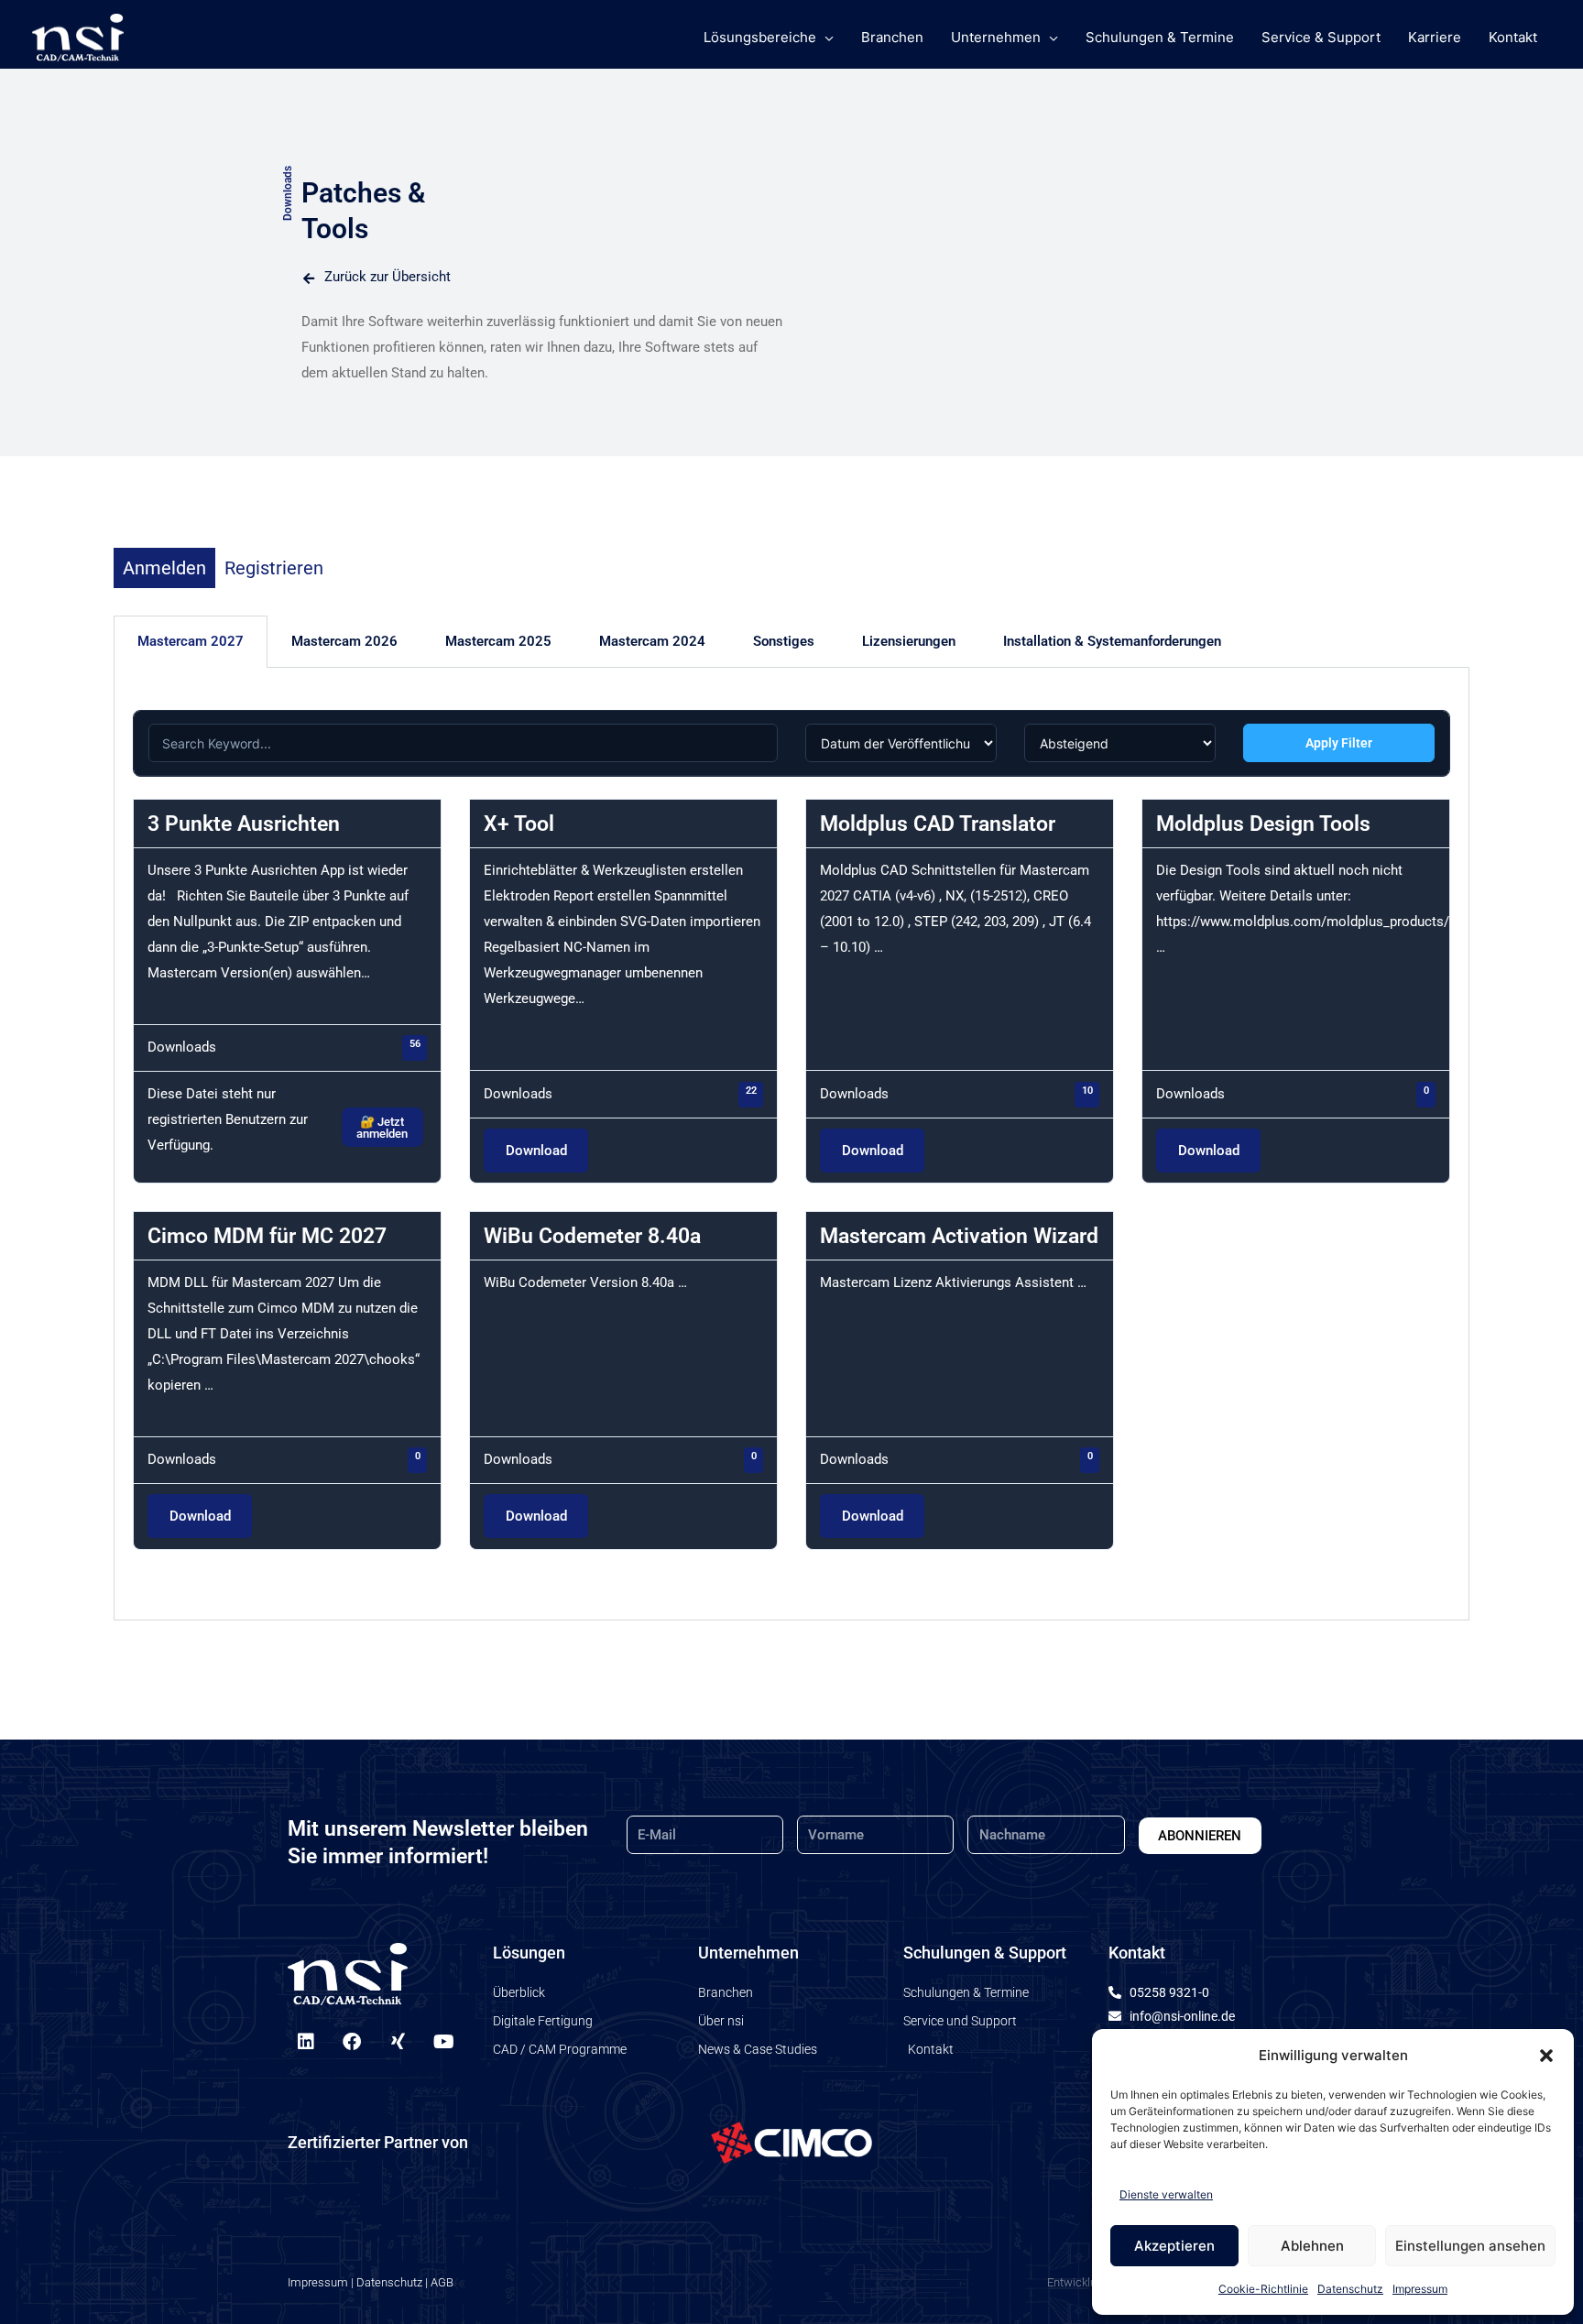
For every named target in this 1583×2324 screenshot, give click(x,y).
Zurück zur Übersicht (388, 277)
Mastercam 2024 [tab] (652, 641)
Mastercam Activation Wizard (959, 1236)
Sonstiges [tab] (784, 641)
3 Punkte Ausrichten (244, 824)
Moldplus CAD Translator (938, 824)
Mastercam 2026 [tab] (344, 641)
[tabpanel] (791, 1144)
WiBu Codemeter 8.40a (592, 1236)
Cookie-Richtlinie (1263, 2289)
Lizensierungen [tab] (909, 641)
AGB (442, 2282)
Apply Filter (1339, 743)
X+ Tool (519, 824)
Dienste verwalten (1166, 2194)
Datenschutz (1350, 2289)
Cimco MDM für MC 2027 (267, 1236)
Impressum (1420, 2289)
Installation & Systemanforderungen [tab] (1112, 641)
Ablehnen (1312, 2246)
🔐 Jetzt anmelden (382, 1128)
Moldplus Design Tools (1263, 824)
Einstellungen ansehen (1470, 2246)
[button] (1546, 2056)
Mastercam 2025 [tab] (498, 641)
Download (536, 1151)
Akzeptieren (1174, 2246)
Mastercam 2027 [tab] (191, 641)
